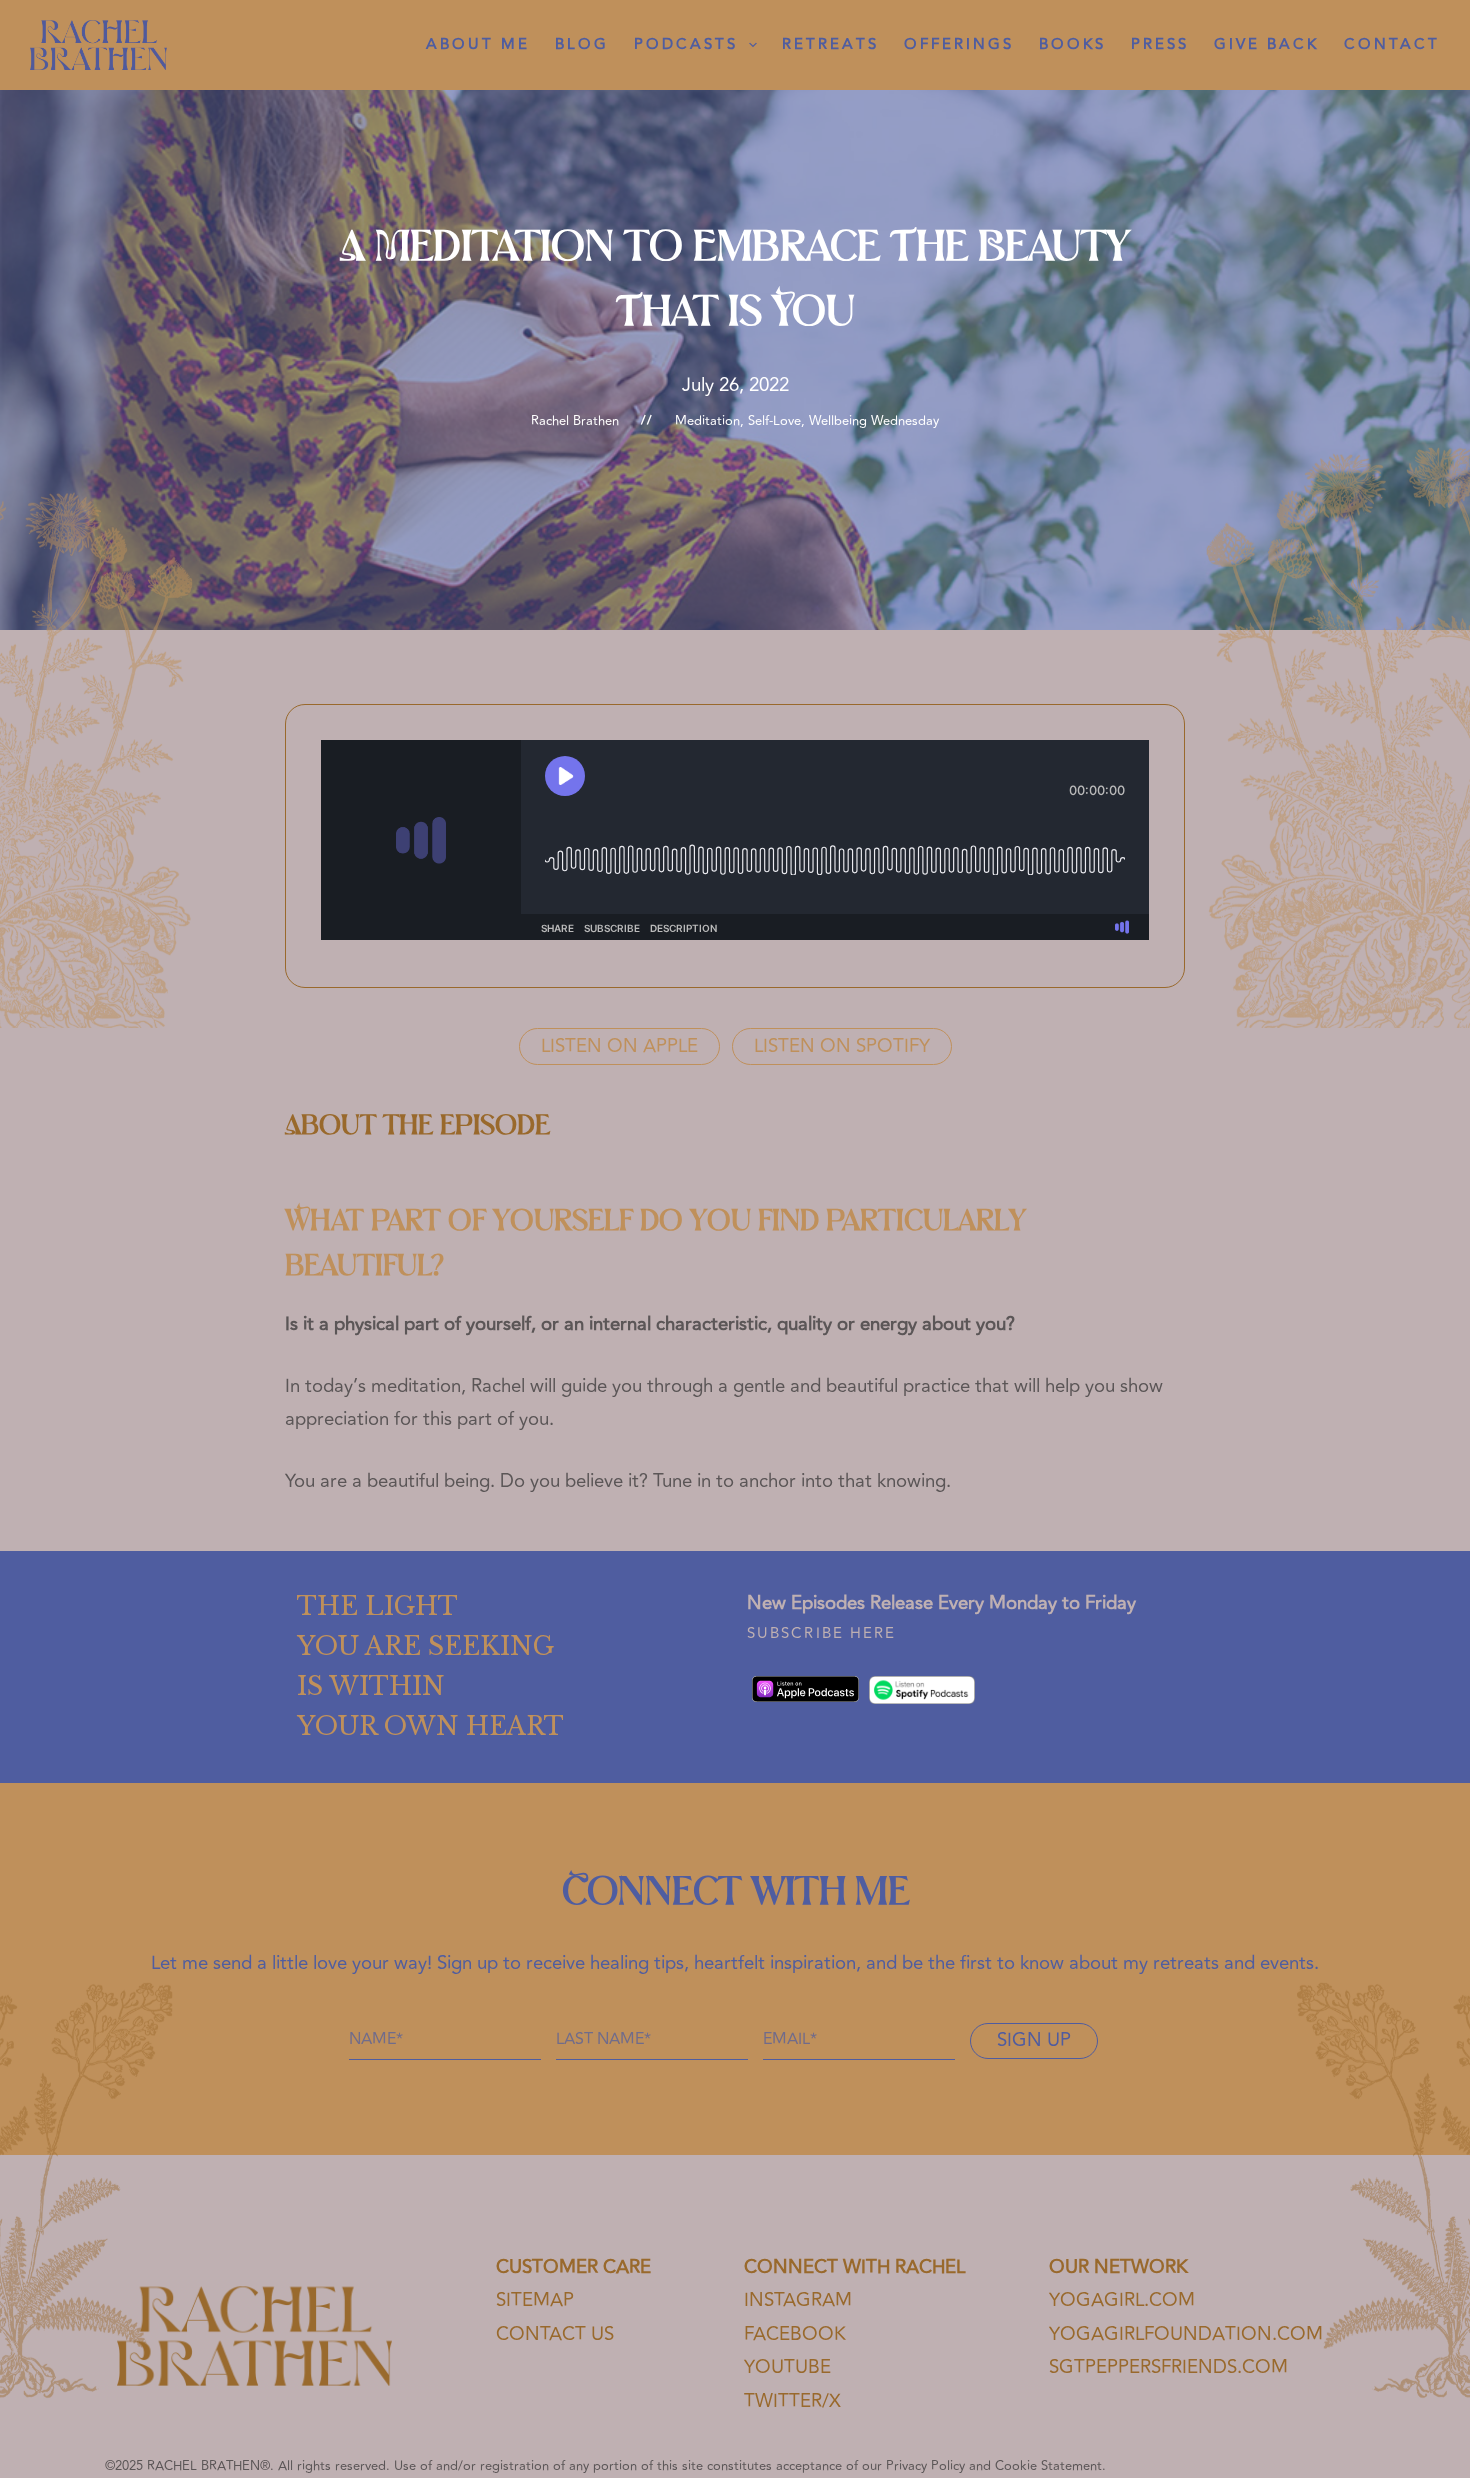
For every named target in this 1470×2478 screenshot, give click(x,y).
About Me (478, 44)
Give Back (1266, 44)
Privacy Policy (925, 2466)
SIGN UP (1034, 2040)
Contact (1392, 44)
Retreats (830, 44)
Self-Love (774, 421)
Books (1072, 44)
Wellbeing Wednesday (874, 421)
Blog (582, 44)
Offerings (959, 44)
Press (1160, 44)
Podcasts (686, 44)
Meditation (707, 421)
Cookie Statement (1048, 2466)
